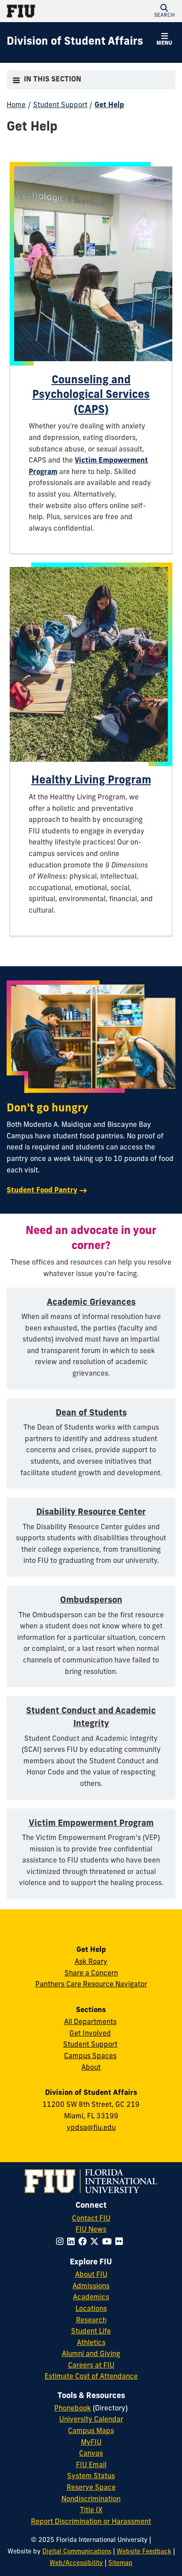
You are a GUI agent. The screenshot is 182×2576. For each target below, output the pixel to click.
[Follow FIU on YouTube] (109, 2242)
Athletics (91, 2343)
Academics (91, 2298)
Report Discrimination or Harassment (91, 2522)
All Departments (90, 2022)
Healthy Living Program (91, 781)
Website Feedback (144, 2552)
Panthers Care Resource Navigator (91, 1985)
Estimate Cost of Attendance (91, 2377)
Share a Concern (91, 1974)
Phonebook (73, 2409)
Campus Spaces (90, 2056)
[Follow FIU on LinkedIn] (73, 2242)
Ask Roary (91, 1962)
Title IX (91, 2510)
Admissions (91, 2287)
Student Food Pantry (42, 1191)
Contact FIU (91, 2219)
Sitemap (120, 2563)
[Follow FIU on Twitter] (96, 2242)
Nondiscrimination (91, 2499)
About (91, 2068)
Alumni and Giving (91, 2354)
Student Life (91, 2332)
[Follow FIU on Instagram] (62, 2242)
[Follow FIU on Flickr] (121, 2242)
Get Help (109, 105)
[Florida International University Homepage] (49, 11)
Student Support (60, 105)
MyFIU (91, 2443)
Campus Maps (91, 2431)
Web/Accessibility (76, 2563)
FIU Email (91, 2465)
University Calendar (91, 2420)
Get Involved (90, 2034)
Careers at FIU (91, 2366)
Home (16, 105)
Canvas (91, 2454)
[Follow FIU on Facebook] (84, 2242)
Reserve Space (91, 2488)
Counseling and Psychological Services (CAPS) (91, 395)
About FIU (91, 2275)
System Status (91, 2476)
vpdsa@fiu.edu (91, 2128)
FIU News (91, 2230)
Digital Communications (77, 2552)
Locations (91, 2309)
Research (91, 2321)
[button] (164, 11)
